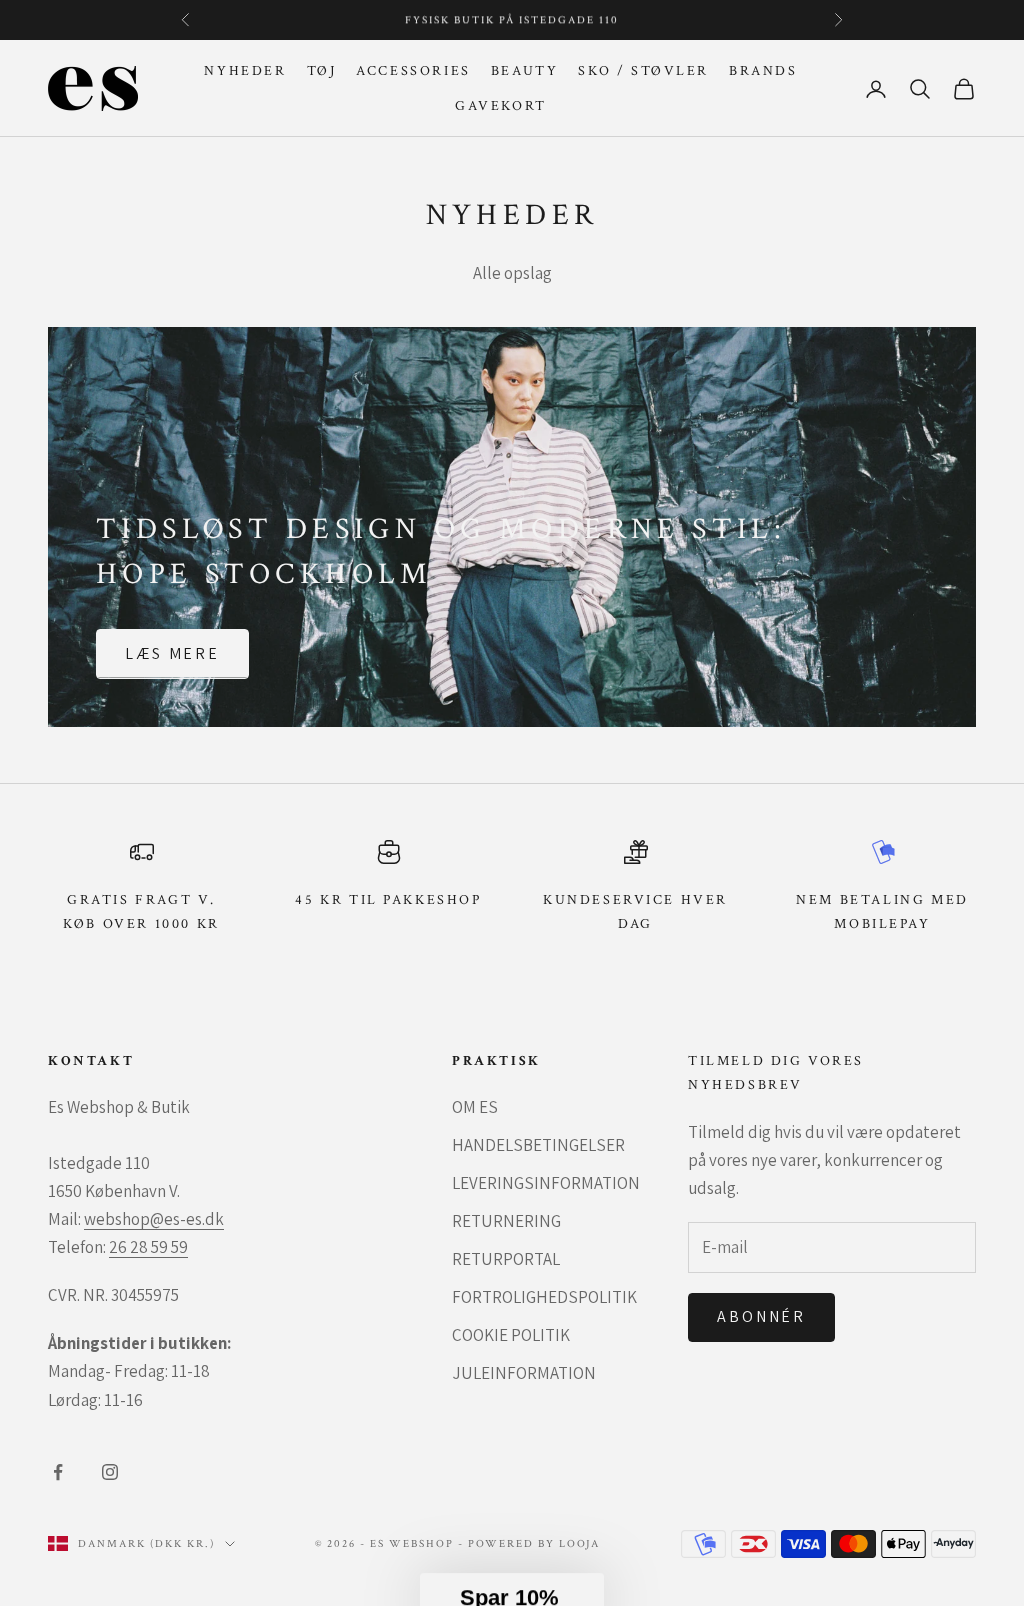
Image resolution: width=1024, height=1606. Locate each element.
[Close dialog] (811, 585)
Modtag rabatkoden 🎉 (350, 961)
